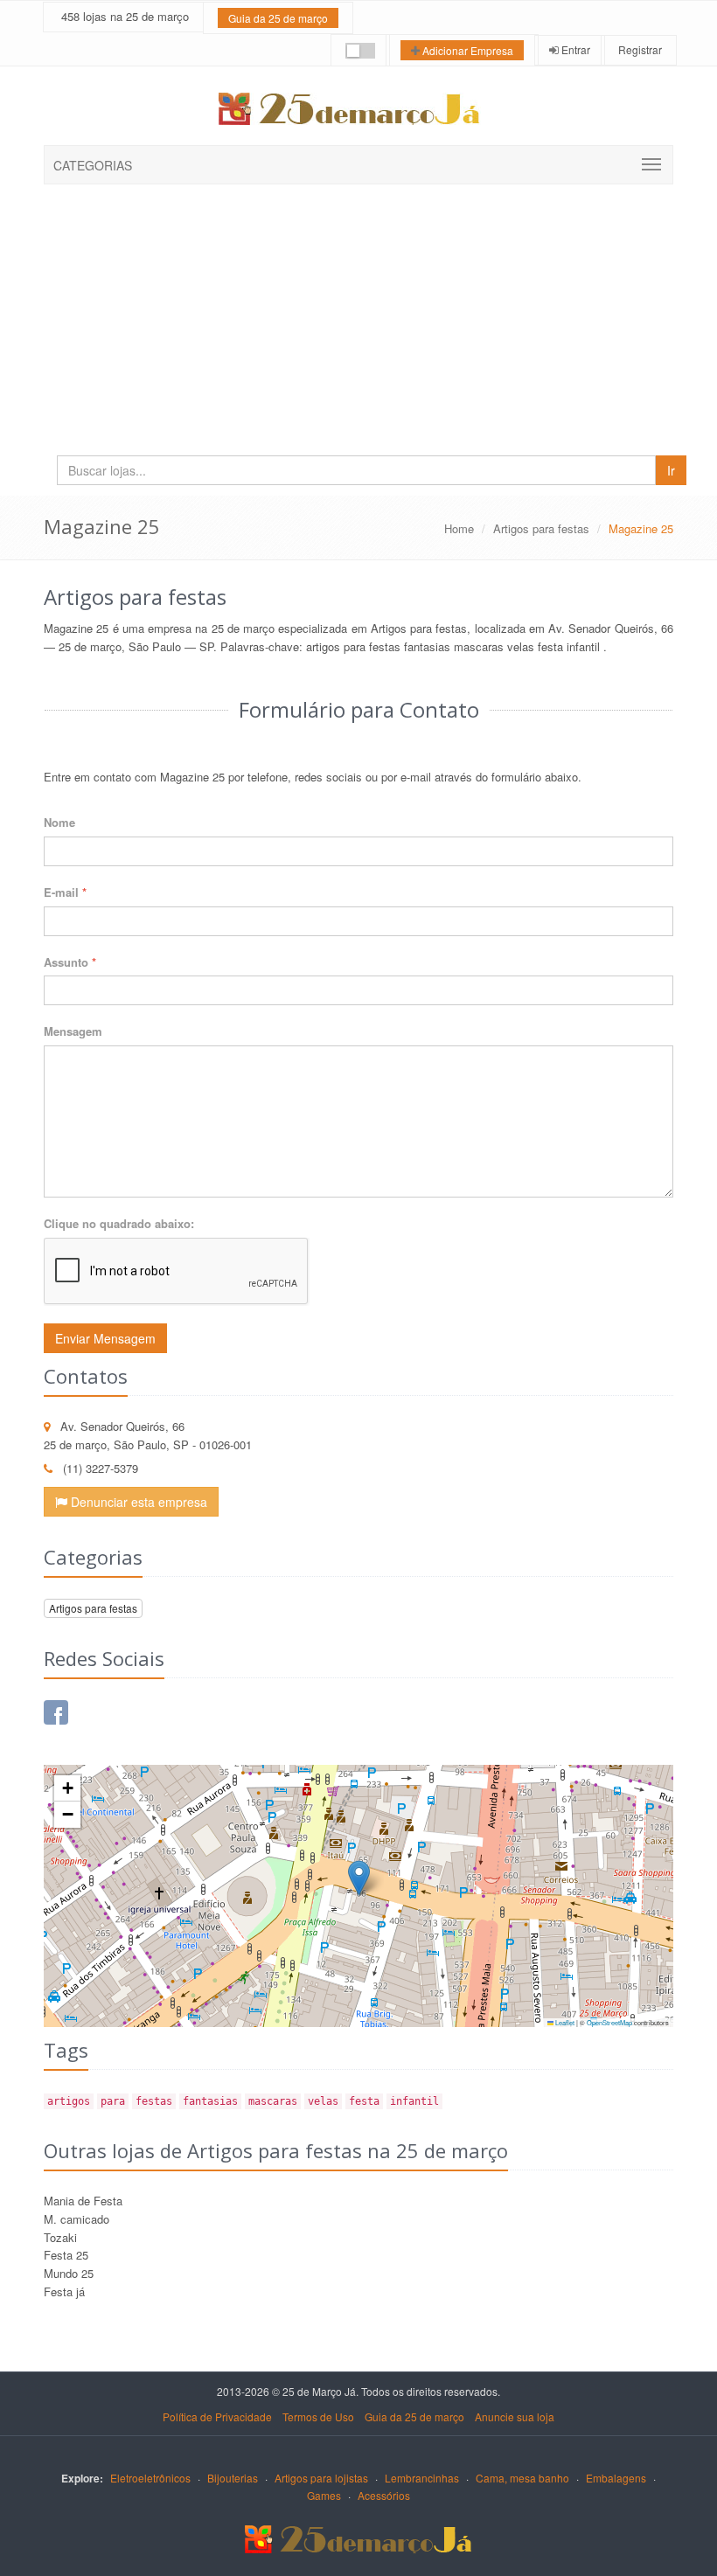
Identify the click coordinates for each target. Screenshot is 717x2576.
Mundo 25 (69, 2273)
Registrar (639, 49)
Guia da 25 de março (278, 18)
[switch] (360, 51)
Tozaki (60, 2237)
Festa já (64, 2291)
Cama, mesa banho (522, 2478)
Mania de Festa (83, 2201)
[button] (359, 1878)
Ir (671, 470)
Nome (59, 822)
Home (459, 528)
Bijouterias (233, 2478)
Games (324, 2495)
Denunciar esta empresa (137, 1502)
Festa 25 (66, 2255)
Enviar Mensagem (105, 1338)
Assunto (70, 962)
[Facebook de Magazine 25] (56, 1712)
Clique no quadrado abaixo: (119, 1223)
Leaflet (564, 2022)
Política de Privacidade (217, 2416)
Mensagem (73, 1031)
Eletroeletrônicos (150, 2478)
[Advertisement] (358, 316)
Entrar (574, 49)
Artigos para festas (541, 528)
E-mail (65, 892)
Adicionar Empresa (466, 50)
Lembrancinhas (422, 2478)
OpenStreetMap (609, 2022)
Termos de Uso (318, 2416)
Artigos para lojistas (321, 2478)
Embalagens (616, 2478)
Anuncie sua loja (515, 2416)
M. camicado (77, 2219)
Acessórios (384, 2495)
